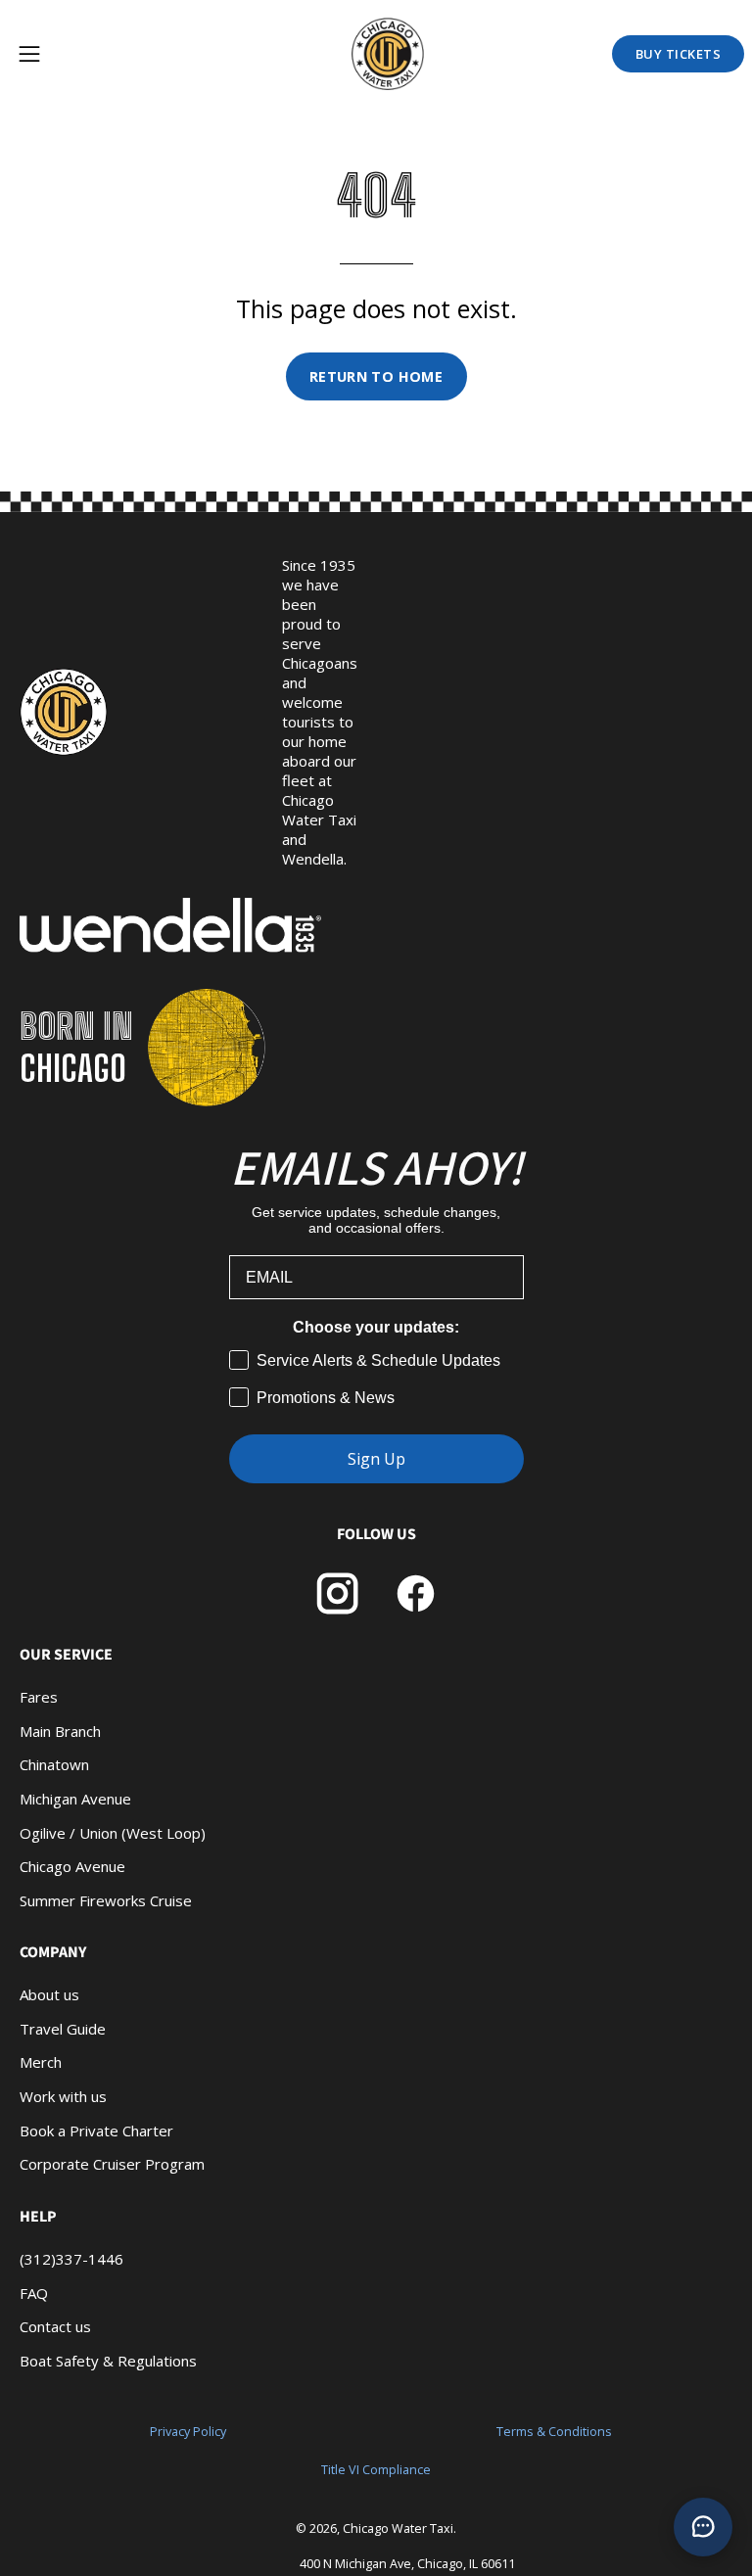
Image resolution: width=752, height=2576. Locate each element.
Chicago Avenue (72, 1866)
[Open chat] (703, 2527)
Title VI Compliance (376, 2470)
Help (38, 2217)
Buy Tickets (679, 54)
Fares (39, 1697)
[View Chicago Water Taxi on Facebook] (416, 1593)
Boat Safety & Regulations (108, 2360)
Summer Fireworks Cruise (106, 1900)
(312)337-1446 (71, 2259)
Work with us (63, 2096)
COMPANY (53, 1952)
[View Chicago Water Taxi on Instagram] (337, 1593)
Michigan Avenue (75, 1799)
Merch (41, 2062)
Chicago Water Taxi (398, 2529)
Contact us (55, 2326)
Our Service (66, 1655)
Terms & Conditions (554, 2432)
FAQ (34, 2292)
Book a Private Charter (96, 2131)
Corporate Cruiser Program (112, 2164)
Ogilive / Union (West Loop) (113, 1833)
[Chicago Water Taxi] (396, 54)
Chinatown (54, 1764)
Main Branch (60, 1731)
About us (49, 1994)
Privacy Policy (188, 2432)
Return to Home (376, 376)
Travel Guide (63, 2029)
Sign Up (376, 1459)
